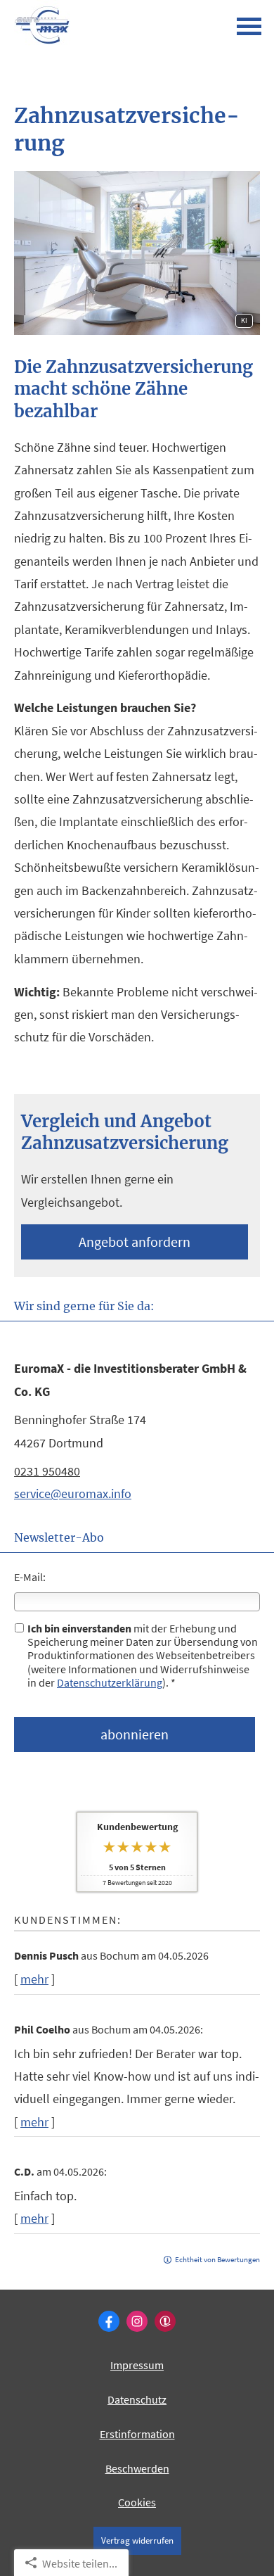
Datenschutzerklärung (110, 1682)
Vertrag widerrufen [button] (137, 2540)
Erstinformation (137, 2434)
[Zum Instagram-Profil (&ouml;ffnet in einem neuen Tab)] (137, 2321)
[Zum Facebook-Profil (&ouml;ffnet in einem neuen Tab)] (109, 2321)
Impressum (137, 2365)
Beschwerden (137, 2468)
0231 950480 (47, 1471)
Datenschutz (137, 2399)
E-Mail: (30, 1577)
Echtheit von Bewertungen (217, 2259)
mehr (34, 1979)
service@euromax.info (73, 1493)
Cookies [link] (137, 2502)
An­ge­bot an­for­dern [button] (135, 1242)
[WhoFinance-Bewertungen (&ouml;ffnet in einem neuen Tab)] (165, 2321)
